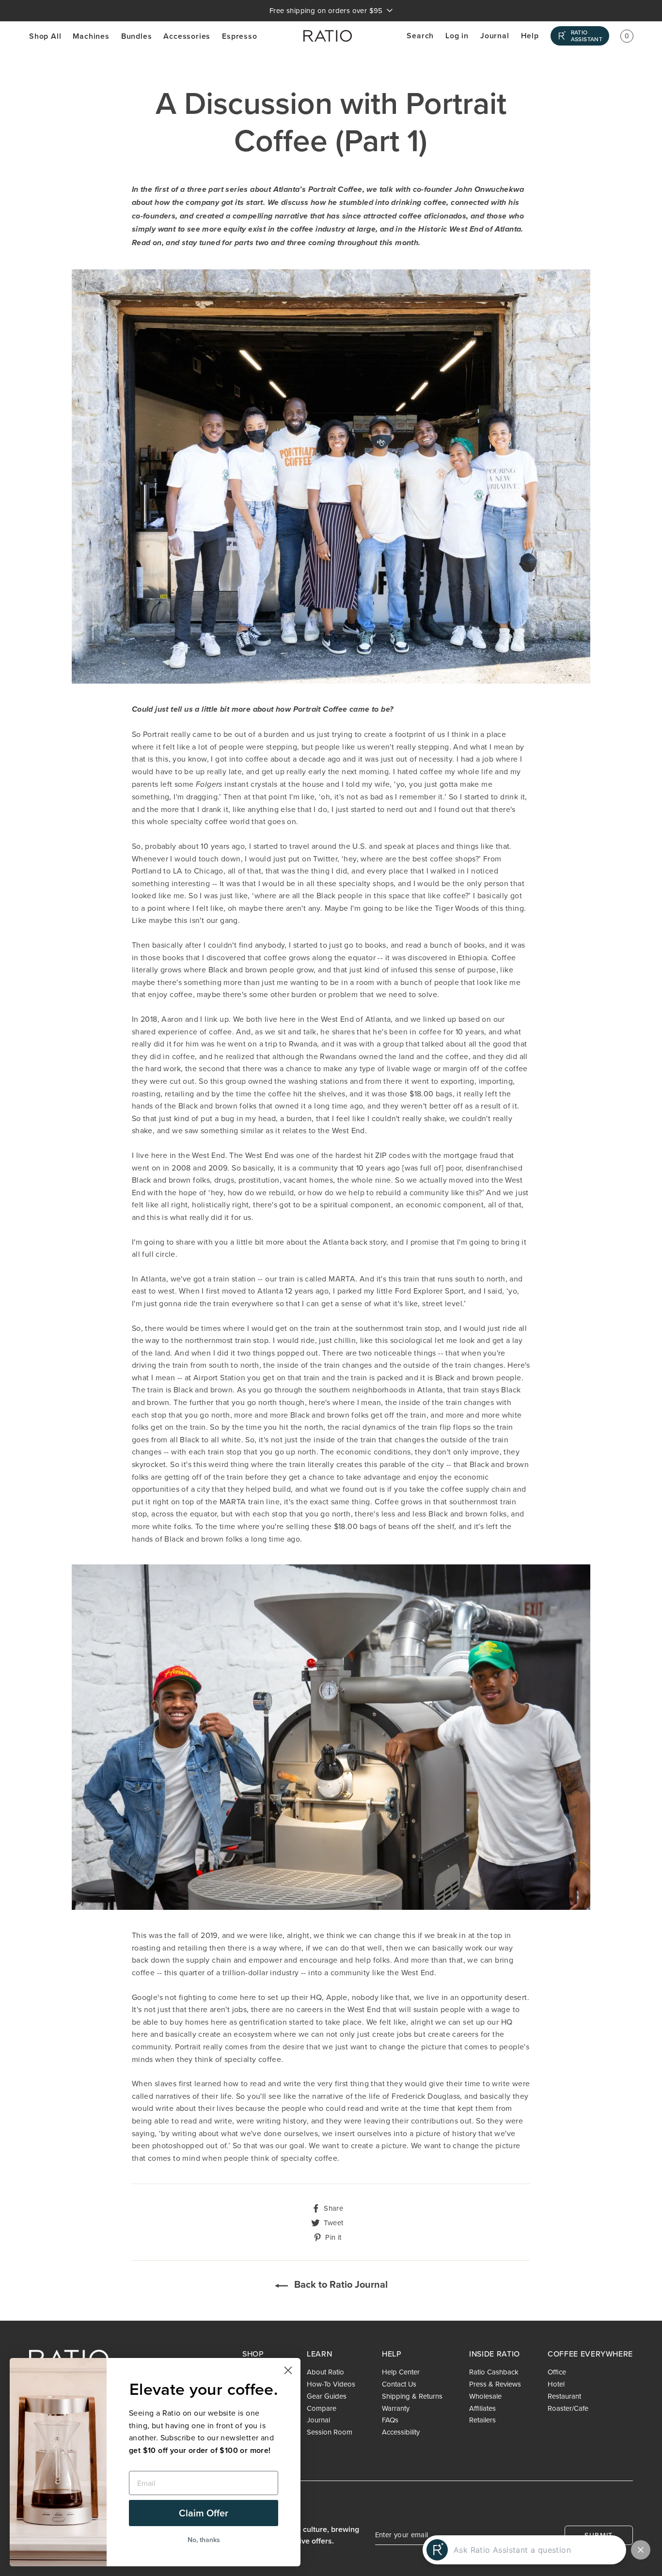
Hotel (556, 2384)
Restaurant (564, 2396)
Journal (495, 36)
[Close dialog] (288, 2370)
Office (557, 2372)
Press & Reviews (495, 2384)
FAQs (390, 2420)
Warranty (396, 2408)
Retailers (482, 2420)
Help (530, 36)
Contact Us (399, 2384)
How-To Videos (331, 2384)
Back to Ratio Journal (340, 2284)
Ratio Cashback (494, 2372)
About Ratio (325, 2372)
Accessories (187, 36)
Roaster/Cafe (568, 2408)
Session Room (330, 2432)
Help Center (401, 2372)
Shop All (45, 36)
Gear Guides (327, 2396)
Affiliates (482, 2408)
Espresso (239, 36)
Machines (91, 36)
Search (420, 36)
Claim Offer (204, 2513)
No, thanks (204, 2540)
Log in (457, 36)
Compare (322, 2408)
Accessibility (401, 2432)
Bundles (137, 36)
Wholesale (485, 2396)
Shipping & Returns (412, 2396)
